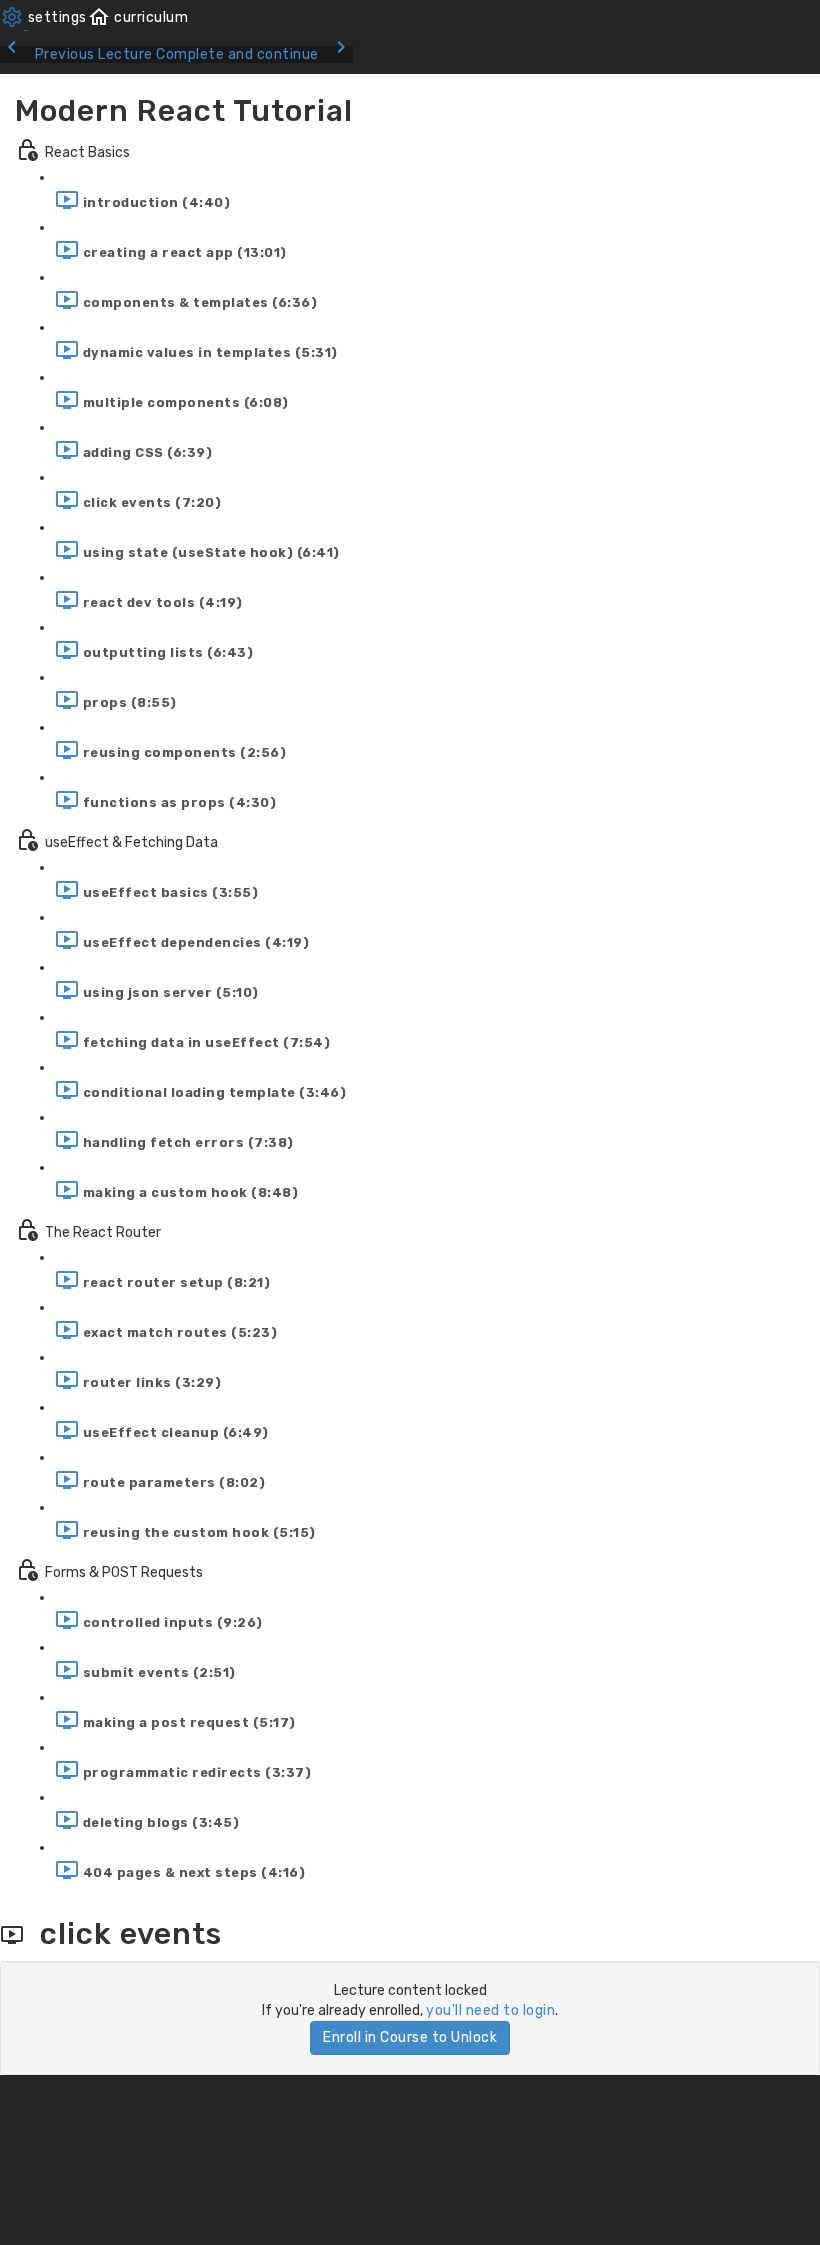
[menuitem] (43, 17)
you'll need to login (490, 2010)
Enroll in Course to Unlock (410, 2037)
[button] (138, 17)
